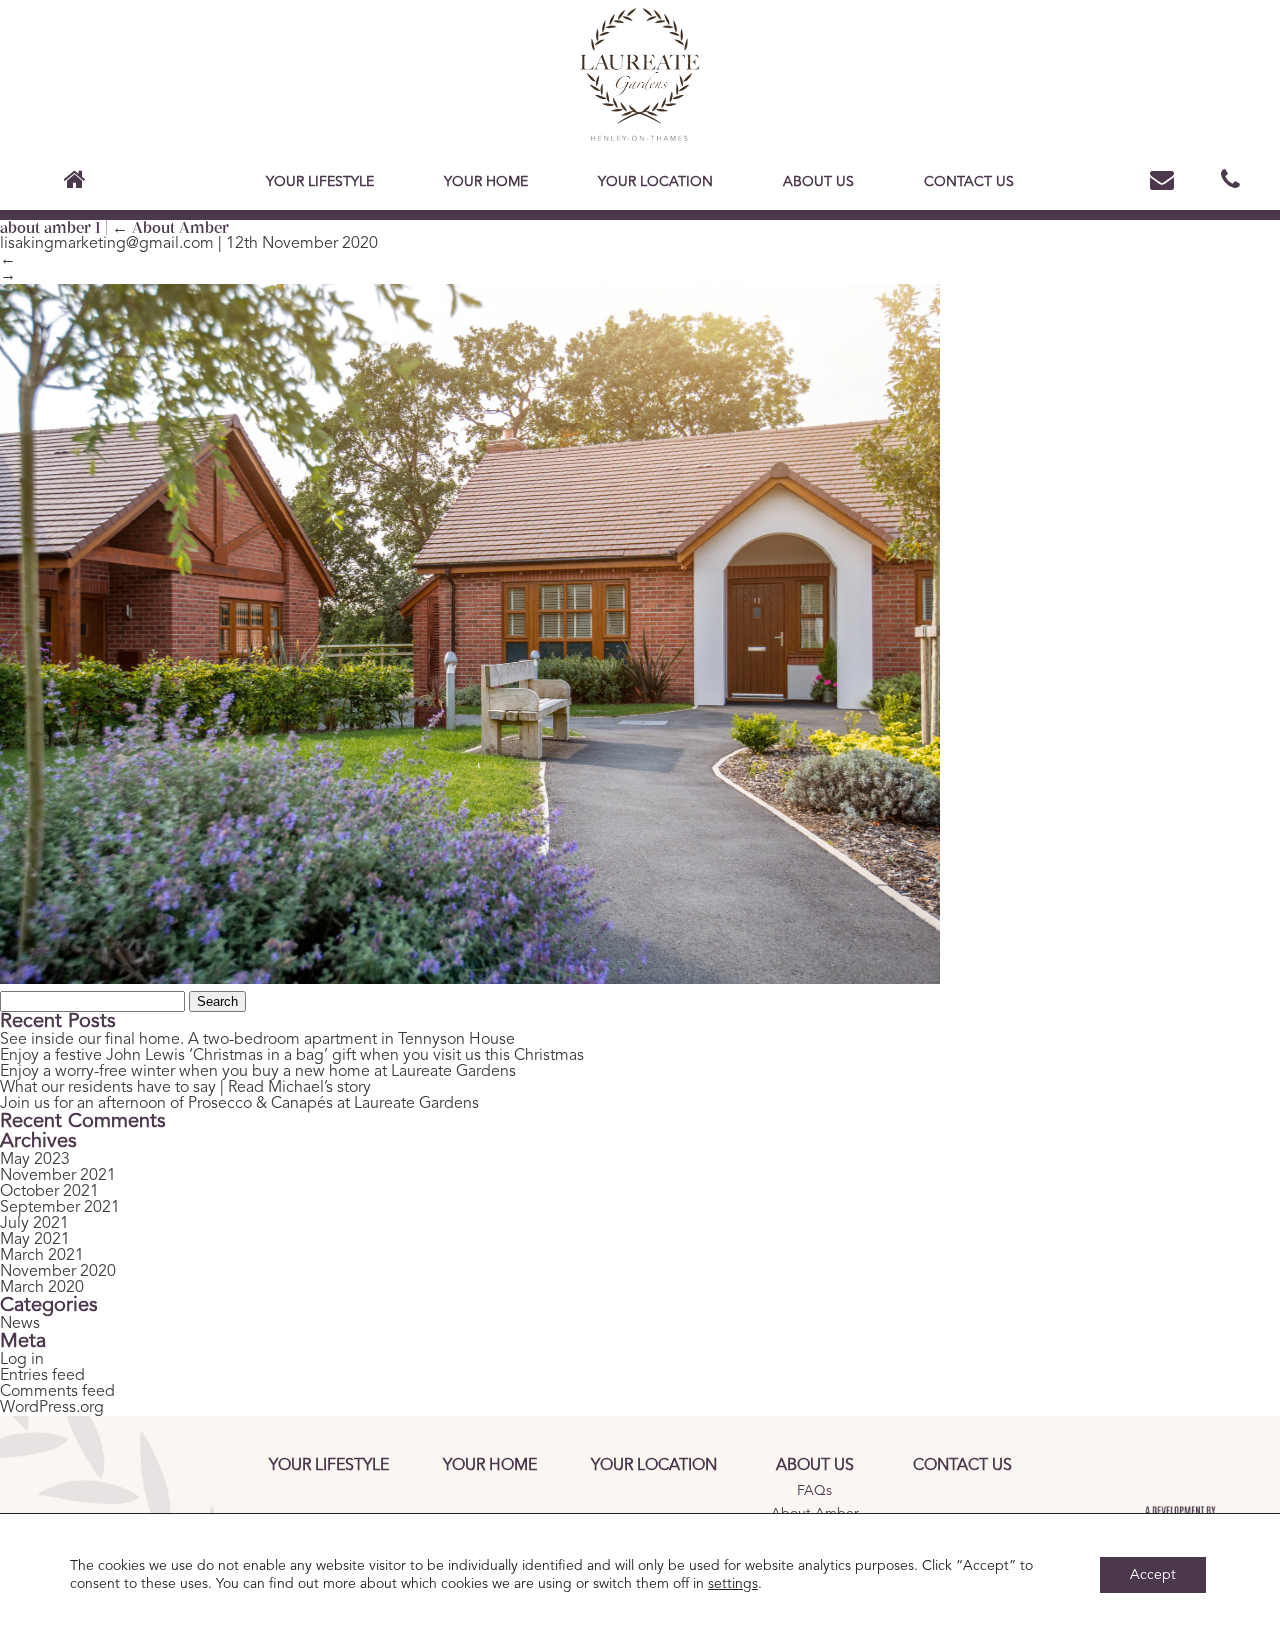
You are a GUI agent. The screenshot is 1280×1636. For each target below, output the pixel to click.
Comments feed (57, 1392)
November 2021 (58, 1176)
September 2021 (60, 1208)
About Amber (170, 227)
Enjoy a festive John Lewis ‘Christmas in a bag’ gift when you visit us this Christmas (292, 1056)
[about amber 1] (470, 979)
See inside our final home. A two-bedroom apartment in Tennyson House (257, 1040)
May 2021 (35, 1240)
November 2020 (58, 1272)
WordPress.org (52, 1408)
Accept (1153, 1575)
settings (733, 1584)
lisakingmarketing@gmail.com (107, 244)
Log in (22, 1360)
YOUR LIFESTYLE (320, 182)
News (20, 1324)
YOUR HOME (486, 182)
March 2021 (42, 1256)
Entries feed (42, 1376)
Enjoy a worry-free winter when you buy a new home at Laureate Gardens (258, 1072)
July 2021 (34, 1224)
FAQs (814, 1491)
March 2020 (42, 1288)
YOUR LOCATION (655, 182)
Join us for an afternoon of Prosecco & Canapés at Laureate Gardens (239, 1104)
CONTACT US (969, 182)
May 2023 (35, 1160)
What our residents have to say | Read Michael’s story (185, 1088)
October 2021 (49, 1192)
